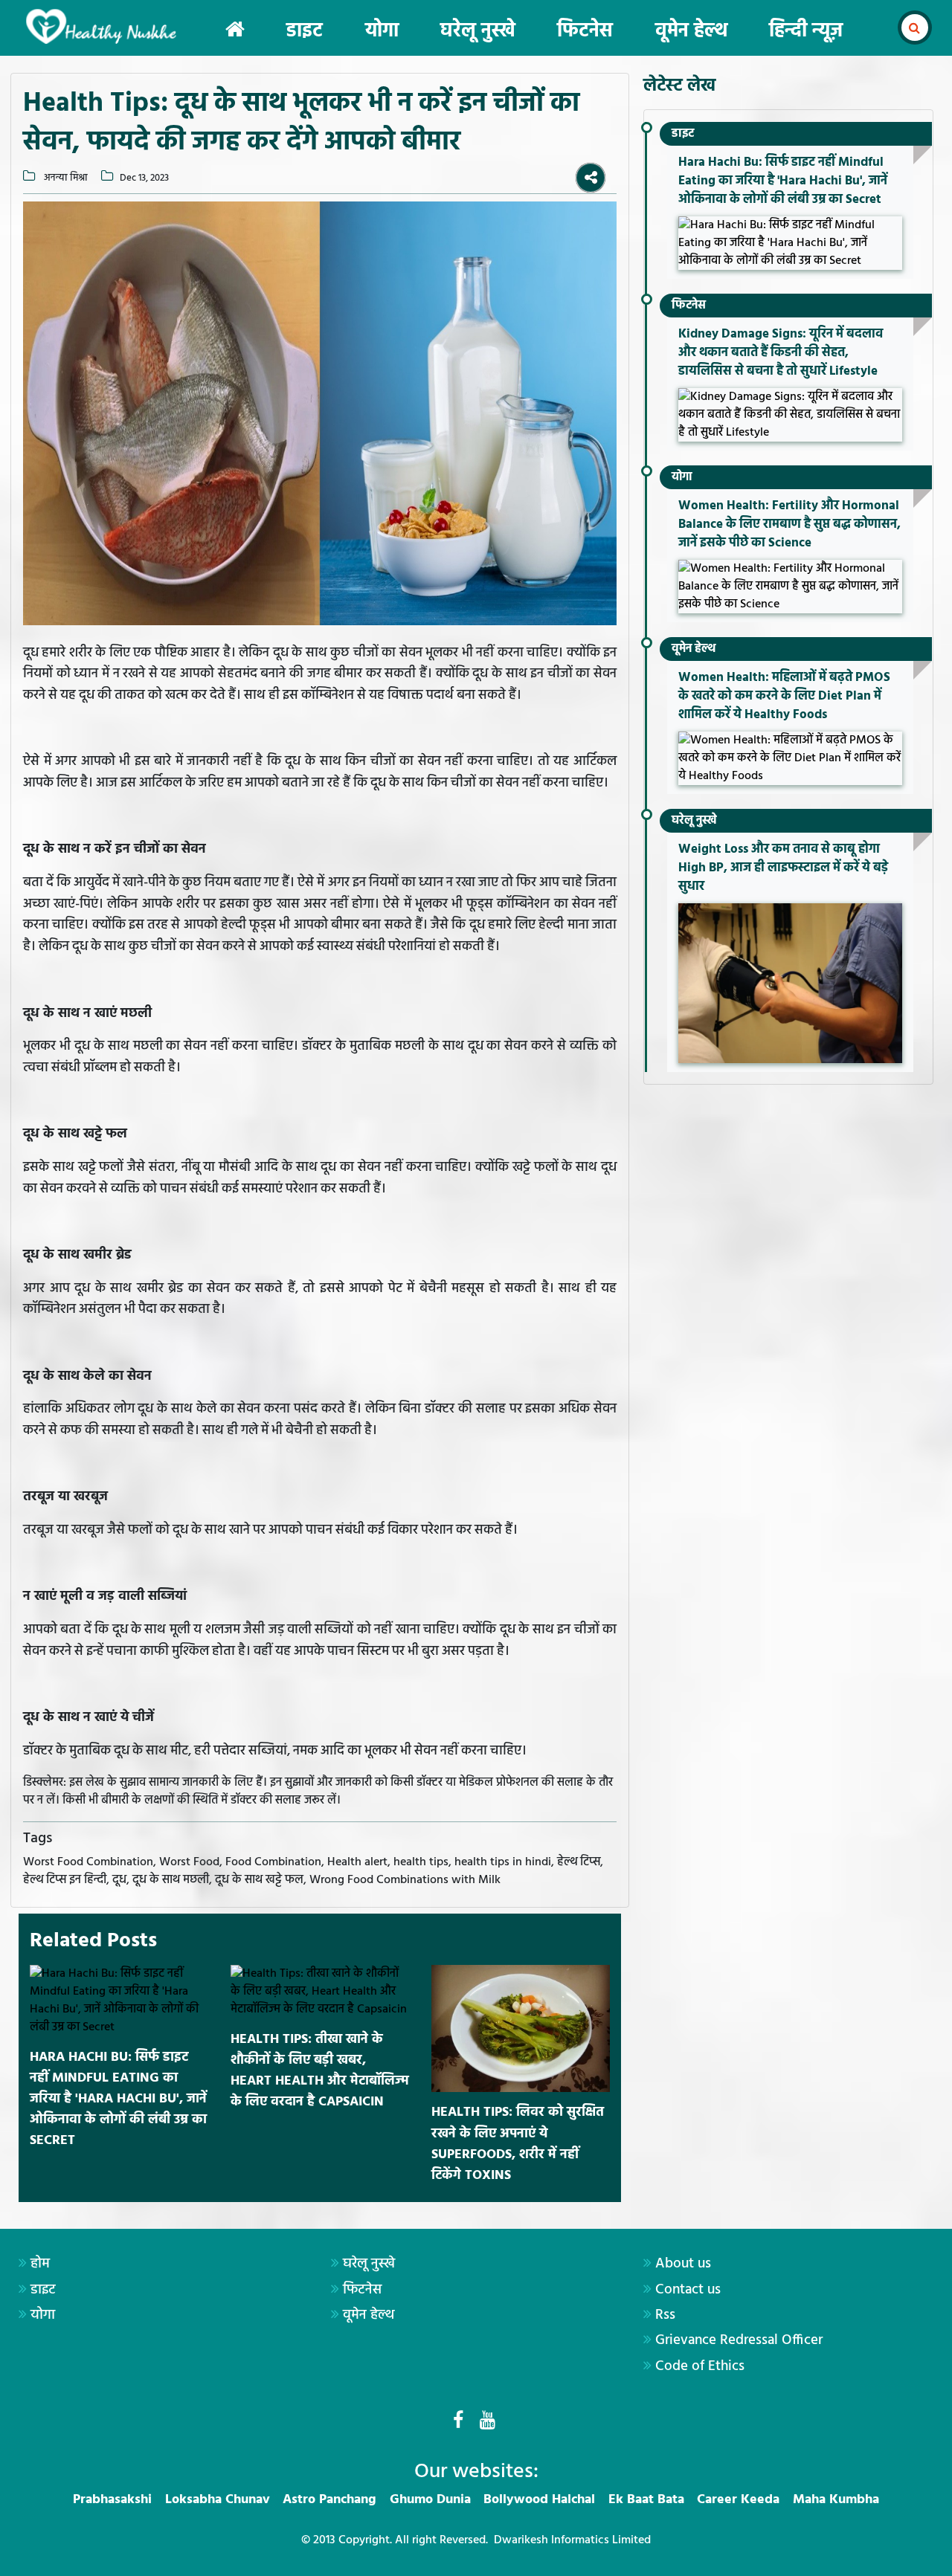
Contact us (688, 2290)
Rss (665, 2315)
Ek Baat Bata (646, 2500)
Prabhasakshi (112, 2500)
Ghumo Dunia (430, 2500)
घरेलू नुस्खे (478, 32)
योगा (382, 32)
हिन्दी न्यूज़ (806, 32)
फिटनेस (585, 32)
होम (40, 2264)
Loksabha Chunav (218, 2500)
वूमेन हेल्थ (691, 32)
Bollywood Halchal (539, 2500)
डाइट (305, 32)
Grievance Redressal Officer (739, 2340)
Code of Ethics (700, 2366)
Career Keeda (738, 2500)
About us (683, 2264)
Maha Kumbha (836, 2500)
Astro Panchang (329, 2500)
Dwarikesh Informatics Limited (572, 2540)
